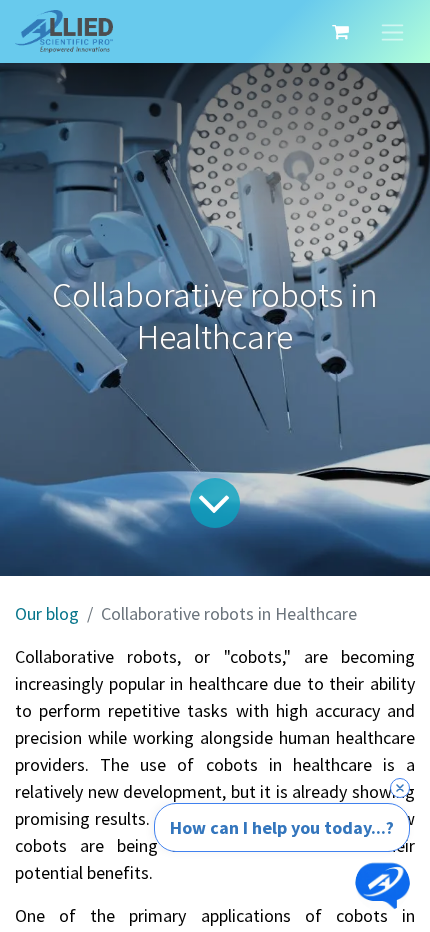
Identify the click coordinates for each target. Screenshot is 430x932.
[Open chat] (382, 884)
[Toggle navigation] (392, 31)
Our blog (47, 613)
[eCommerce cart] (340, 32)
